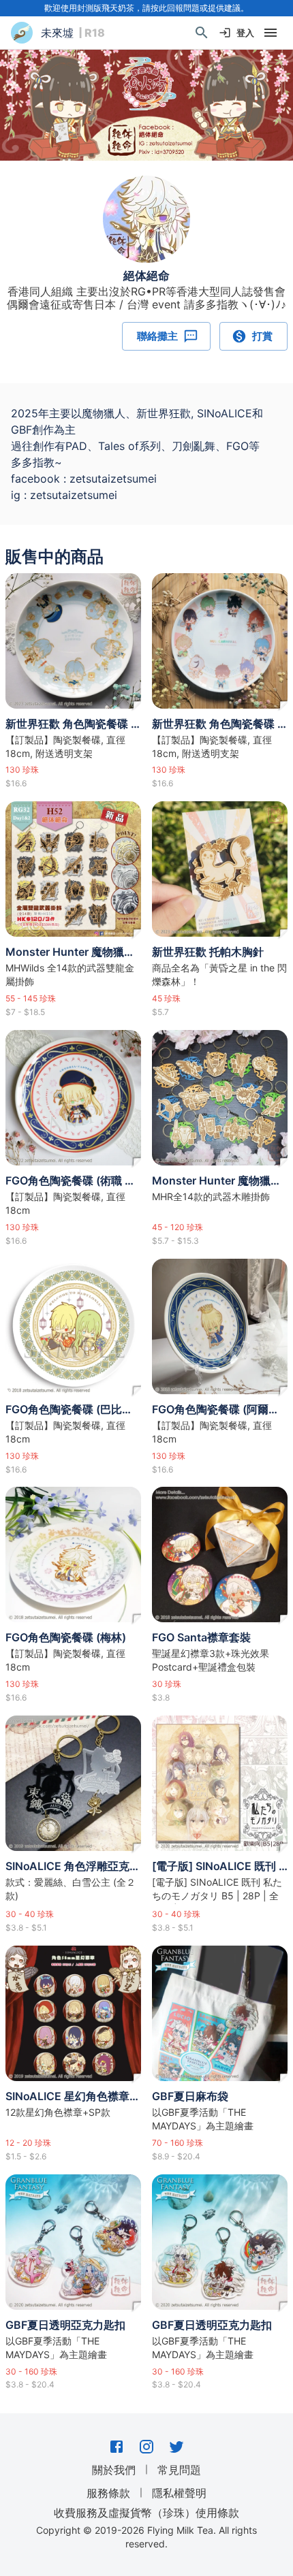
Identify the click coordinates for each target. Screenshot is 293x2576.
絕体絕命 (146, 276)
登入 (245, 33)
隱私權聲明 (179, 2493)
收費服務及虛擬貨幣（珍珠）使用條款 (146, 2513)
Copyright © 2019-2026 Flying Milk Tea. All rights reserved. (146, 2537)
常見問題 (179, 2470)
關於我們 (114, 2470)
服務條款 (108, 2493)
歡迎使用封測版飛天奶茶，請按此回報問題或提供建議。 (146, 8)
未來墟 (57, 33)
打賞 (262, 336)
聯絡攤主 (157, 336)
